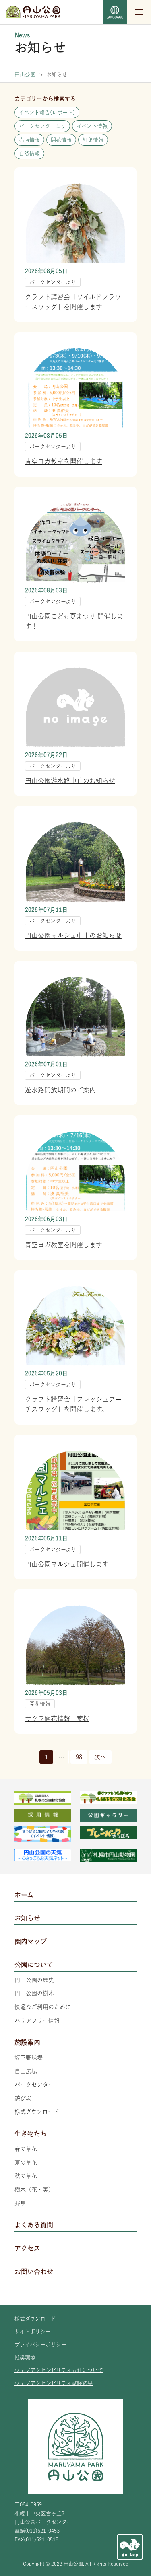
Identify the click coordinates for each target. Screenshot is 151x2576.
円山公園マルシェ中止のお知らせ (73, 935)
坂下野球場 (29, 2058)
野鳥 (20, 2203)
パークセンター (34, 2085)
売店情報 (29, 140)
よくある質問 (34, 2225)
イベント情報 (92, 126)
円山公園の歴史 (34, 1980)
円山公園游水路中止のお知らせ (70, 781)
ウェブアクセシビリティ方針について (59, 2370)
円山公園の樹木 (34, 1993)
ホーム (24, 1895)
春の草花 (26, 2149)
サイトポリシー (33, 2332)
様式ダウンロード (37, 2112)
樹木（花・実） (34, 2189)
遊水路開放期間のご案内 (60, 1090)
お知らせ (27, 1918)
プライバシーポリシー (40, 2345)
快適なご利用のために (43, 2007)
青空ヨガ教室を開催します (64, 461)
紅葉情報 (93, 140)
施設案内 (27, 2042)
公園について (34, 1965)
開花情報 (61, 140)
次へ (100, 1757)
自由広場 (26, 2071)
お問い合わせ (34, 2272)
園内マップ (31, 1941)
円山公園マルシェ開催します (67, 1564)
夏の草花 (26, 2163)
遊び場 (23, 2098)
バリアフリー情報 (37, 2021)
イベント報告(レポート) (47, 112)
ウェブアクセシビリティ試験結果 (54, 2383)
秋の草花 (26, 2176)
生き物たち (31, 2134)
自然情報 (29, 153)
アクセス (27, 2248)
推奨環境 (25, 2357)
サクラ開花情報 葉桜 (57, 1719)
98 (79, 1757)
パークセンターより (42, 126)
